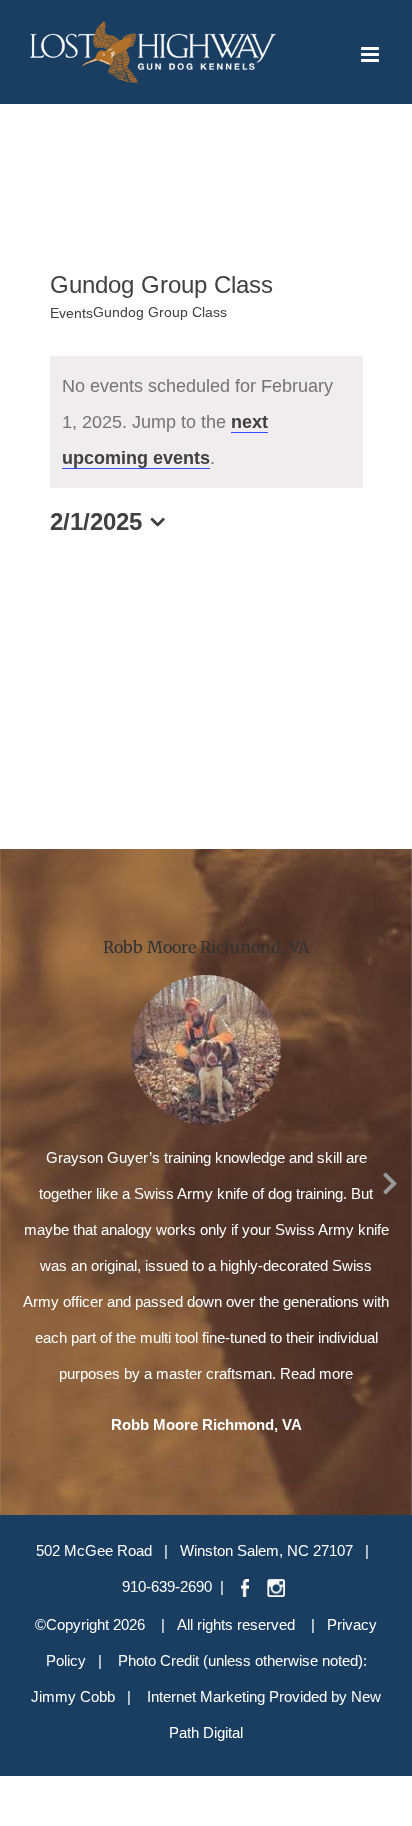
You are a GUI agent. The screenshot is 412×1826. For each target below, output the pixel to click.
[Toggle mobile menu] (371, 54)
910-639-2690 (167, 1586)
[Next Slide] (390, 1180)
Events (71, 313)
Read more (316, 1373)
